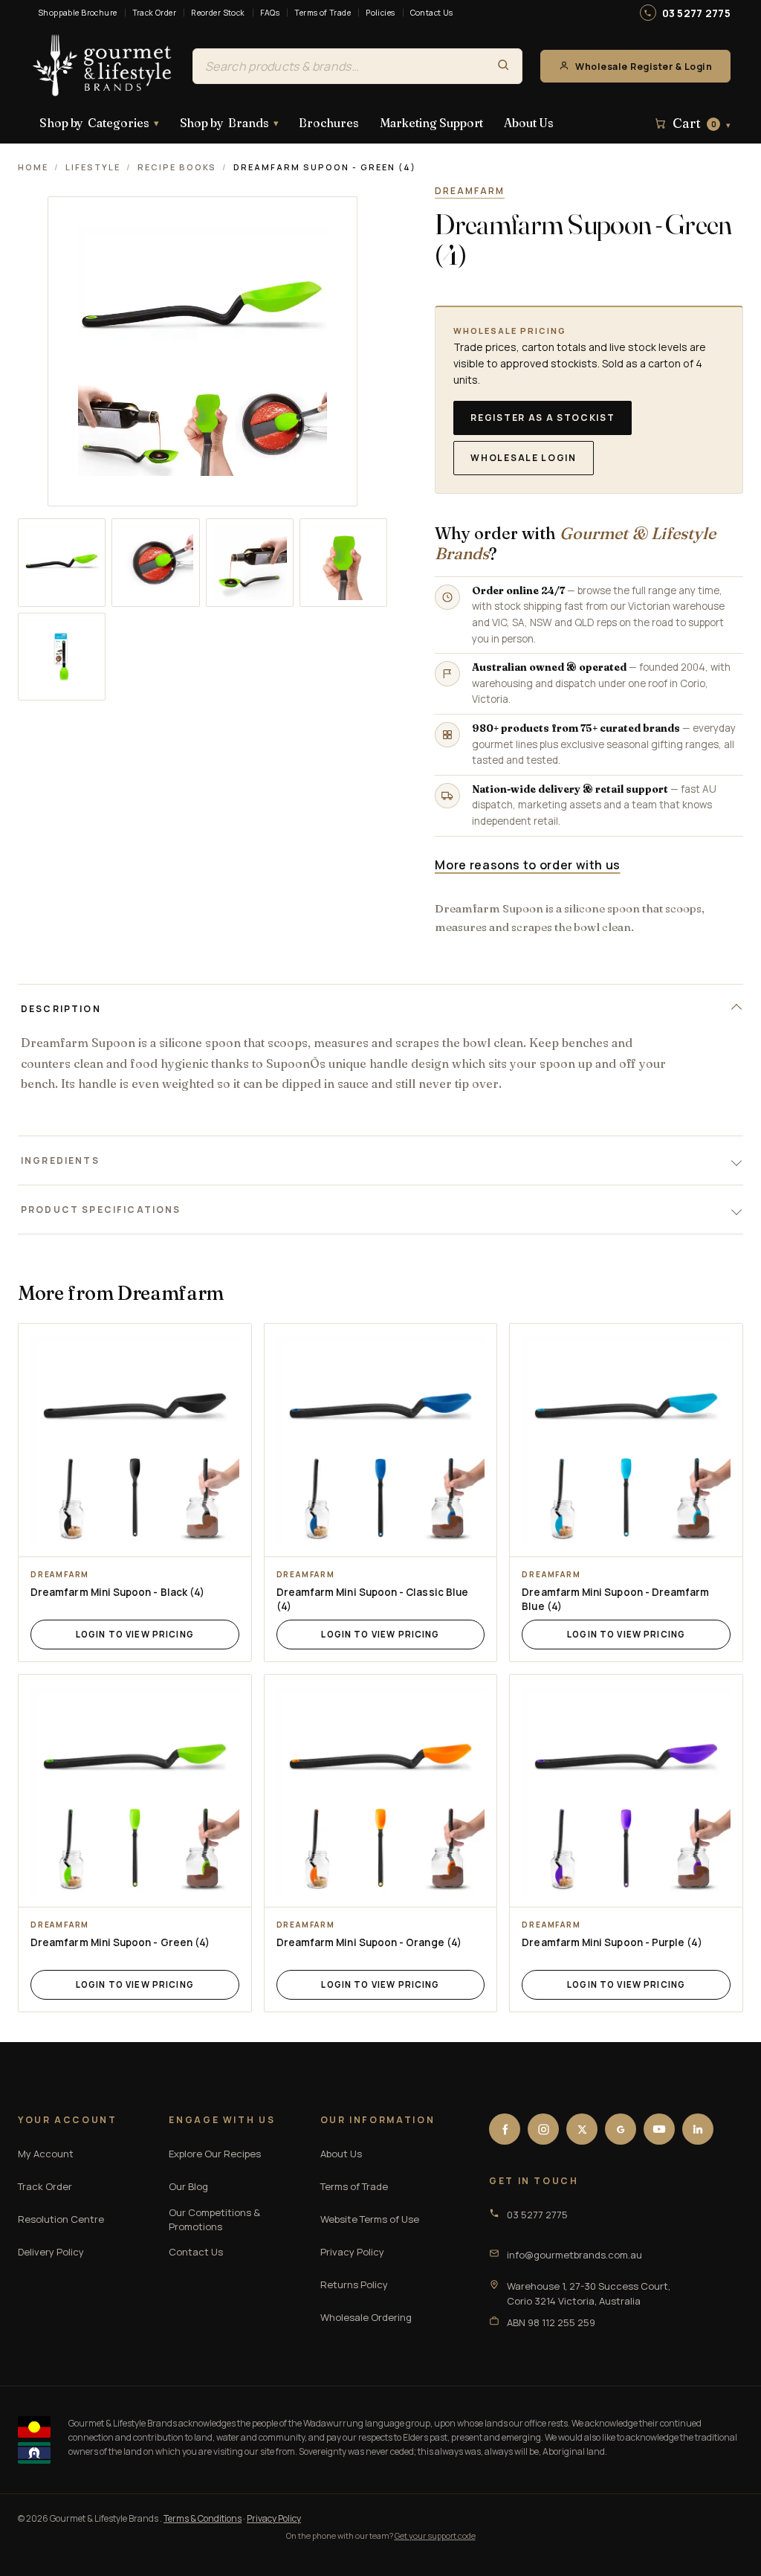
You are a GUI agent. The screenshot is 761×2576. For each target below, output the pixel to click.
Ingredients (60, 1160)
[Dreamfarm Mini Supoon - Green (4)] (135, 1791)
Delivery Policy (51, 2252)
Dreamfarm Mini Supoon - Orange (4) (369, 1942)
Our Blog (188, 2186)
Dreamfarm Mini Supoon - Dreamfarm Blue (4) (615, 1599)
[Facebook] (505, 2129)
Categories (99, 123)
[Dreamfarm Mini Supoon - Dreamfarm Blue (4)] (626, 1440)
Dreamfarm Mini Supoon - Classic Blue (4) (372, 1599)
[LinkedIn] (698, 2129)
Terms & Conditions (203, 2518)
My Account (46, 2154)
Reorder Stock (218, 13)
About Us (528, 123)
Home (33, 167)
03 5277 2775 (696, 13)
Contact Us (432, 13)
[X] (582, 2129)
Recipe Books (177, 167)
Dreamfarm (469, 191)
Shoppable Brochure (78, 13)
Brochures (328, 123)
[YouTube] (659, 2129)
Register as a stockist (543, 418)
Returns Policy (354, 2284)
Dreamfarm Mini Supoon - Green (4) (120, 1942)
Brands (229, 123)
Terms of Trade (323, 13)
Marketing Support (432, 123)
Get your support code (435, 2535)
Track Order (155, 13)
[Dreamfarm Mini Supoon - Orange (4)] (381, 1791)
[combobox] (339, 66)
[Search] (503, 66)
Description (61, 1009)
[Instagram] (543, 2129)
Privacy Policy (352, 2252)
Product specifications (101, 1210)
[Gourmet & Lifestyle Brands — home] (103, 66)
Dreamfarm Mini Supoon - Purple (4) (612, 1942)
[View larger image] (62, 562)
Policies (380, 13)
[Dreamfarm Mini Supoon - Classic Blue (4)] (381, 1440)
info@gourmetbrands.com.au (574, 2255)
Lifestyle (93, 167)
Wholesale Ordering (366, 2317)
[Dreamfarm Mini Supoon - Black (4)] (135, 1440)
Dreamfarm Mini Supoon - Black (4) (117, 1592)
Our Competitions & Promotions (214, 2220)
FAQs (270, 13)
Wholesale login (523, 458)
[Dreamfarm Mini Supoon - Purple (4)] (626, 1791)
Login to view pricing (135, 1634)
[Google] (621, 2129)
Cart (702, 123)
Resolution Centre (61, 2219)
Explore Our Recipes (215, 2154)
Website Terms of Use (370, 2219)
